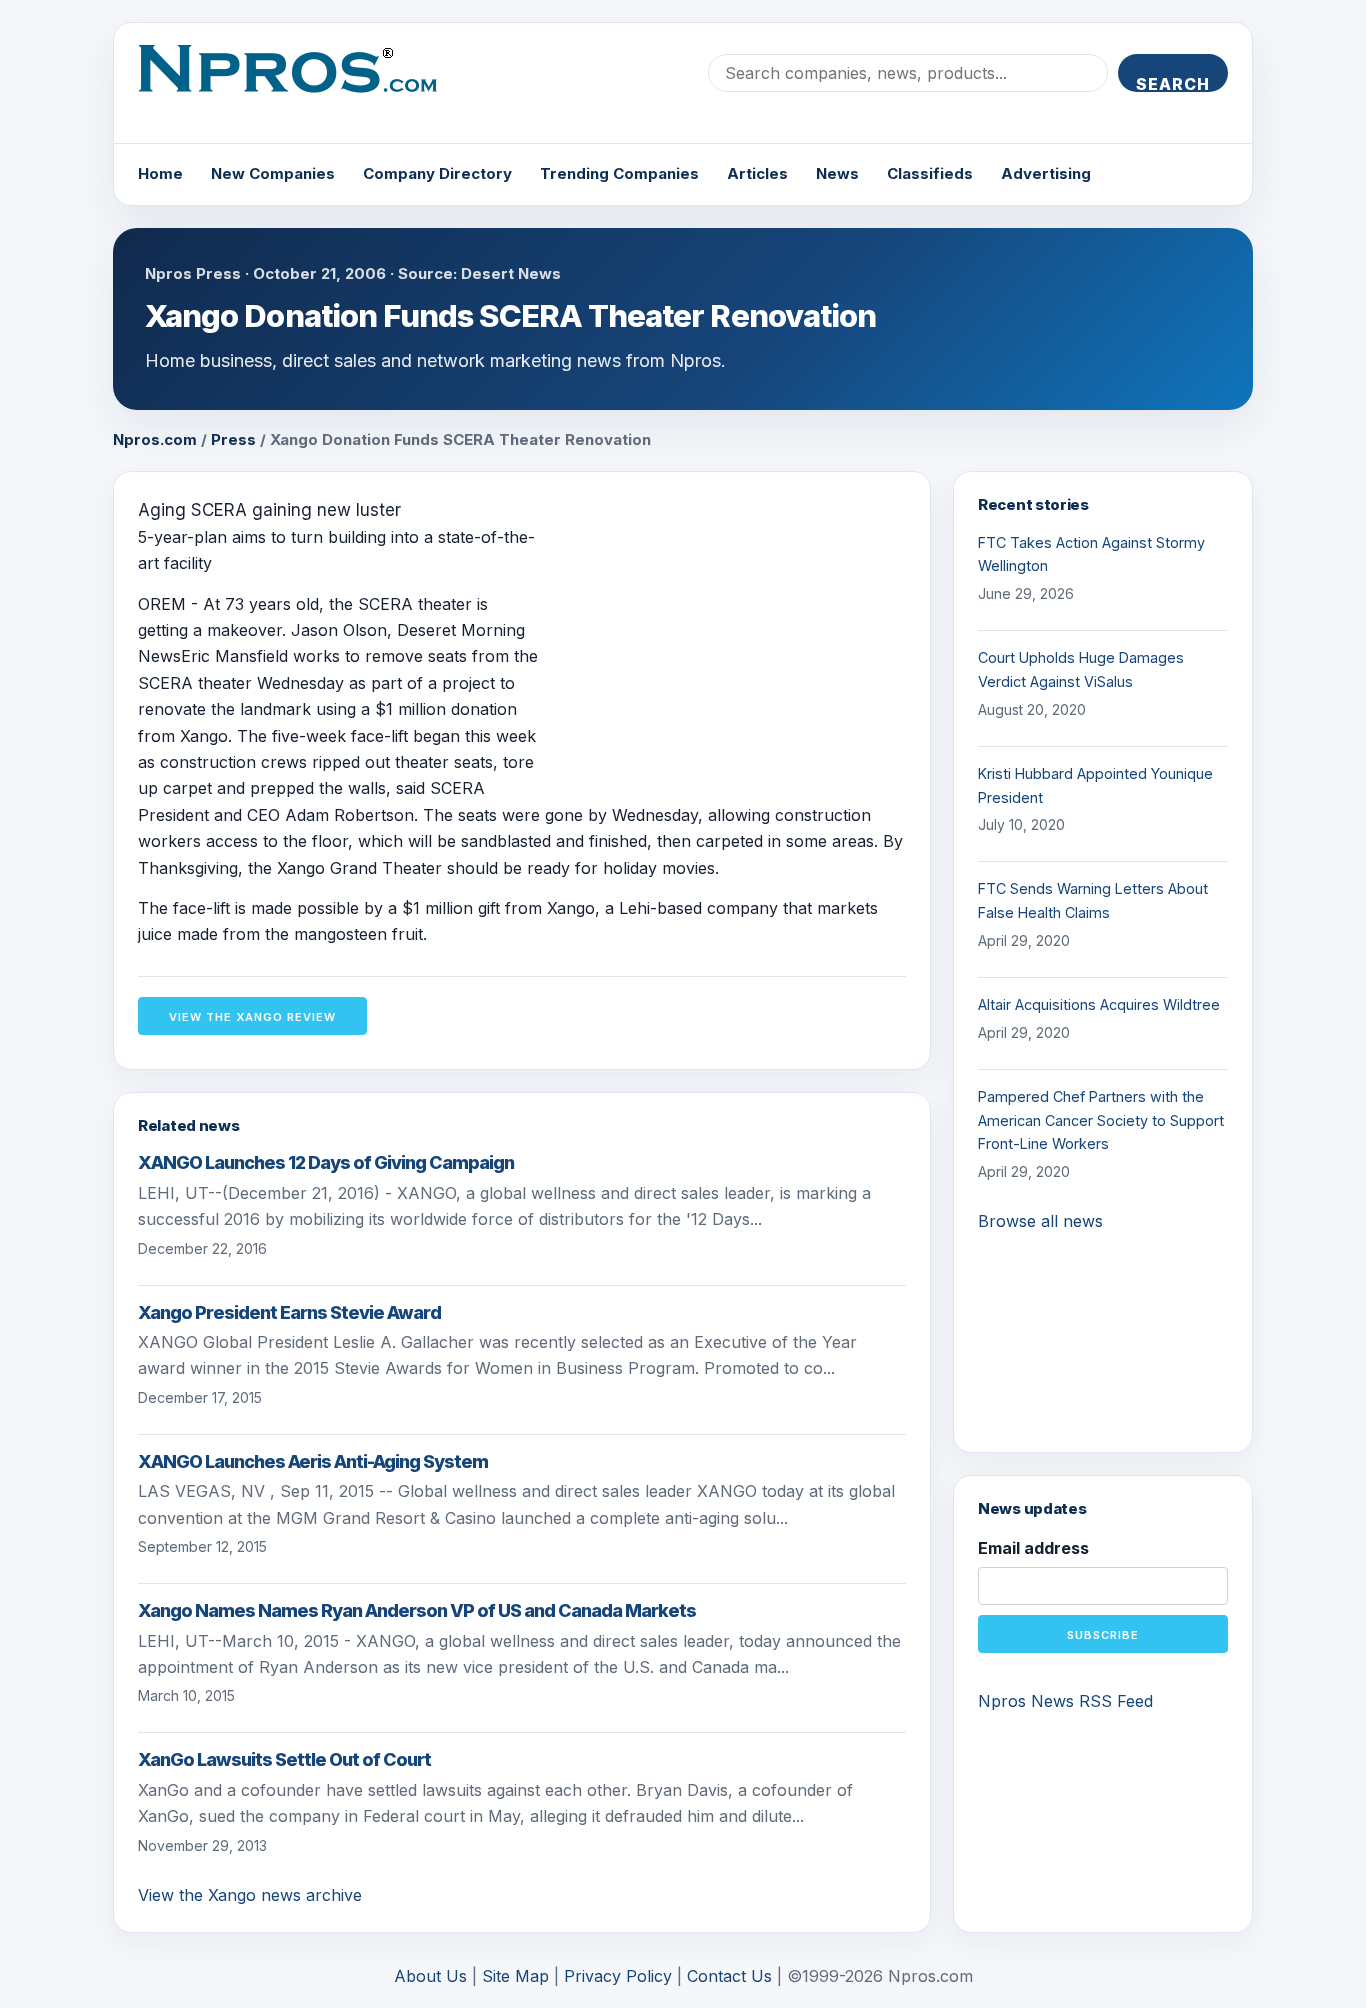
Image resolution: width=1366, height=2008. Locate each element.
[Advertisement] (738, 636)
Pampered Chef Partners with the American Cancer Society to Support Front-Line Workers (1101, 1120)
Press (233, 439)
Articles (757, 173)
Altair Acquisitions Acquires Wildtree (1099, 1004)
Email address (1033, 1548)
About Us (430, 1976)
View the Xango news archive (250, 1895)
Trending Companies (619, 173)
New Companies (273, 173)
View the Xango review (252, 1017)
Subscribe (1103, 1635)
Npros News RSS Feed (1065, 1701)
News (837, 173)
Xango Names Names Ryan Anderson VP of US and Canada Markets (417, 1610)
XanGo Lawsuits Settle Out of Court (284, 1759)
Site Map (515, 1976)
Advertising (1046, 173)
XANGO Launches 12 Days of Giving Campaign (326, 1162)
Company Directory (437, 173)
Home (160, 173)
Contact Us (729, 1976)
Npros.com (155, 439)
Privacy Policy (618, 1976)
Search (1173, 83)
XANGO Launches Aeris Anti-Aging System (313, 1461)
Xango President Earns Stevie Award (289, 1312)
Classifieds (930, 173)
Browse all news (1040, 1221)
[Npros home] (302, 85)
